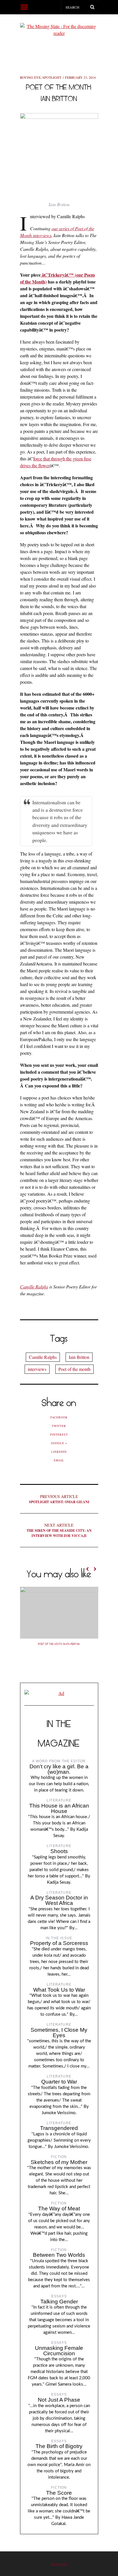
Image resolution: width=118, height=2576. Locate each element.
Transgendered (59, 2128)
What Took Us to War (59, 1990)
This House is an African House (59, 1808)
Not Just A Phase (59, 2400)
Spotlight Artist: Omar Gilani (59, 1499)
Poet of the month (74, 1369)
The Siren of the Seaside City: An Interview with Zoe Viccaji (59, 1530)
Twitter (59, 1426)
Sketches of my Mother (59, 2162)
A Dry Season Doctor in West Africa (59, 1900)
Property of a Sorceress (59, 1943)
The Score (59, 2493)
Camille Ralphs (34, 1287)
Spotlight (52, 77)
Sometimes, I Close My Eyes (59, 2033)
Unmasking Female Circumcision (59, 2351)
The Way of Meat (59, 2209)
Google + (59, 1443)
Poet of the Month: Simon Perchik (59, 1644)
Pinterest (59, 1434)
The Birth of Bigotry (59, 2446)
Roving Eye (30, 77)
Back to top (59, 2564)
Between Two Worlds (59, 2255)
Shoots (59, 1851)
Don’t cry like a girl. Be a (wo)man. (59, 1769)
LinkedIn (59, 1452)
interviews (37, 1369)
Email (59, 1460)
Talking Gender (59, 2302)
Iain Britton (79, 1357)
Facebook (59, 1417)
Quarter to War (59, 2082)
